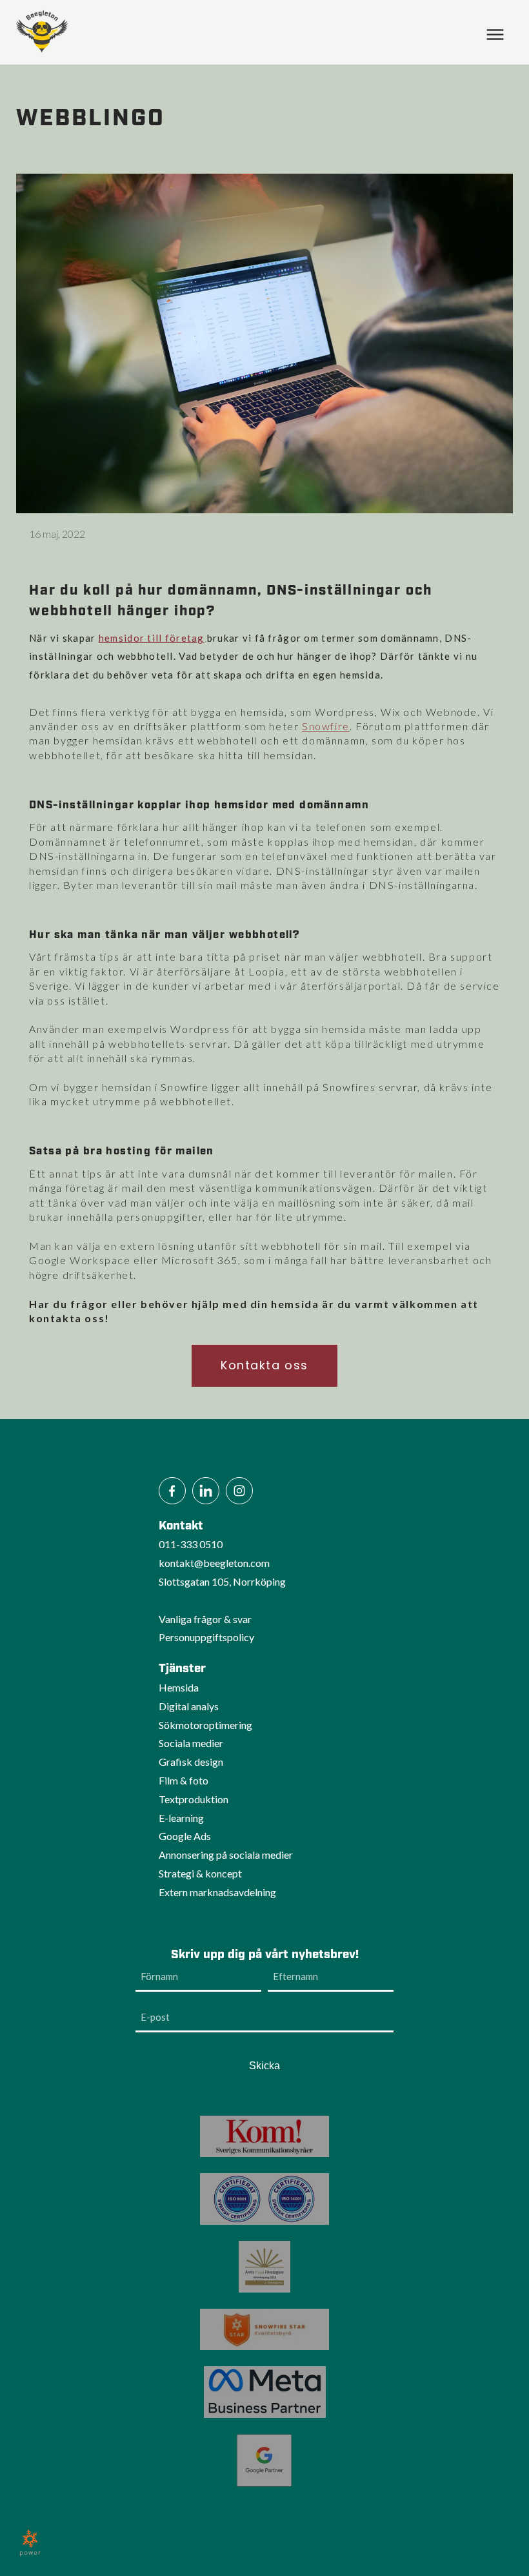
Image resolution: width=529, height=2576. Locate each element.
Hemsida (179, 1687)
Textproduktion (194, 1799)
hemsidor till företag (152, 638)
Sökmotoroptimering (205, 1725)
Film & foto (184, 1780)
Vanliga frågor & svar (205, 1619)
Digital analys (189, 1706)
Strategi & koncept (200, 1873)
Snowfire (326, 726)
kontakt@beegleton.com (214, 1563)
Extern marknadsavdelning (217, 1892)
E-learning (181, 1818)
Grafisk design (191, 1762)
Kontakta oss (264, 1365)
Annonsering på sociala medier (226, 1855)
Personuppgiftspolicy (206, 1637)
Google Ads (185, 1836)
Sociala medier (191, 1743)
